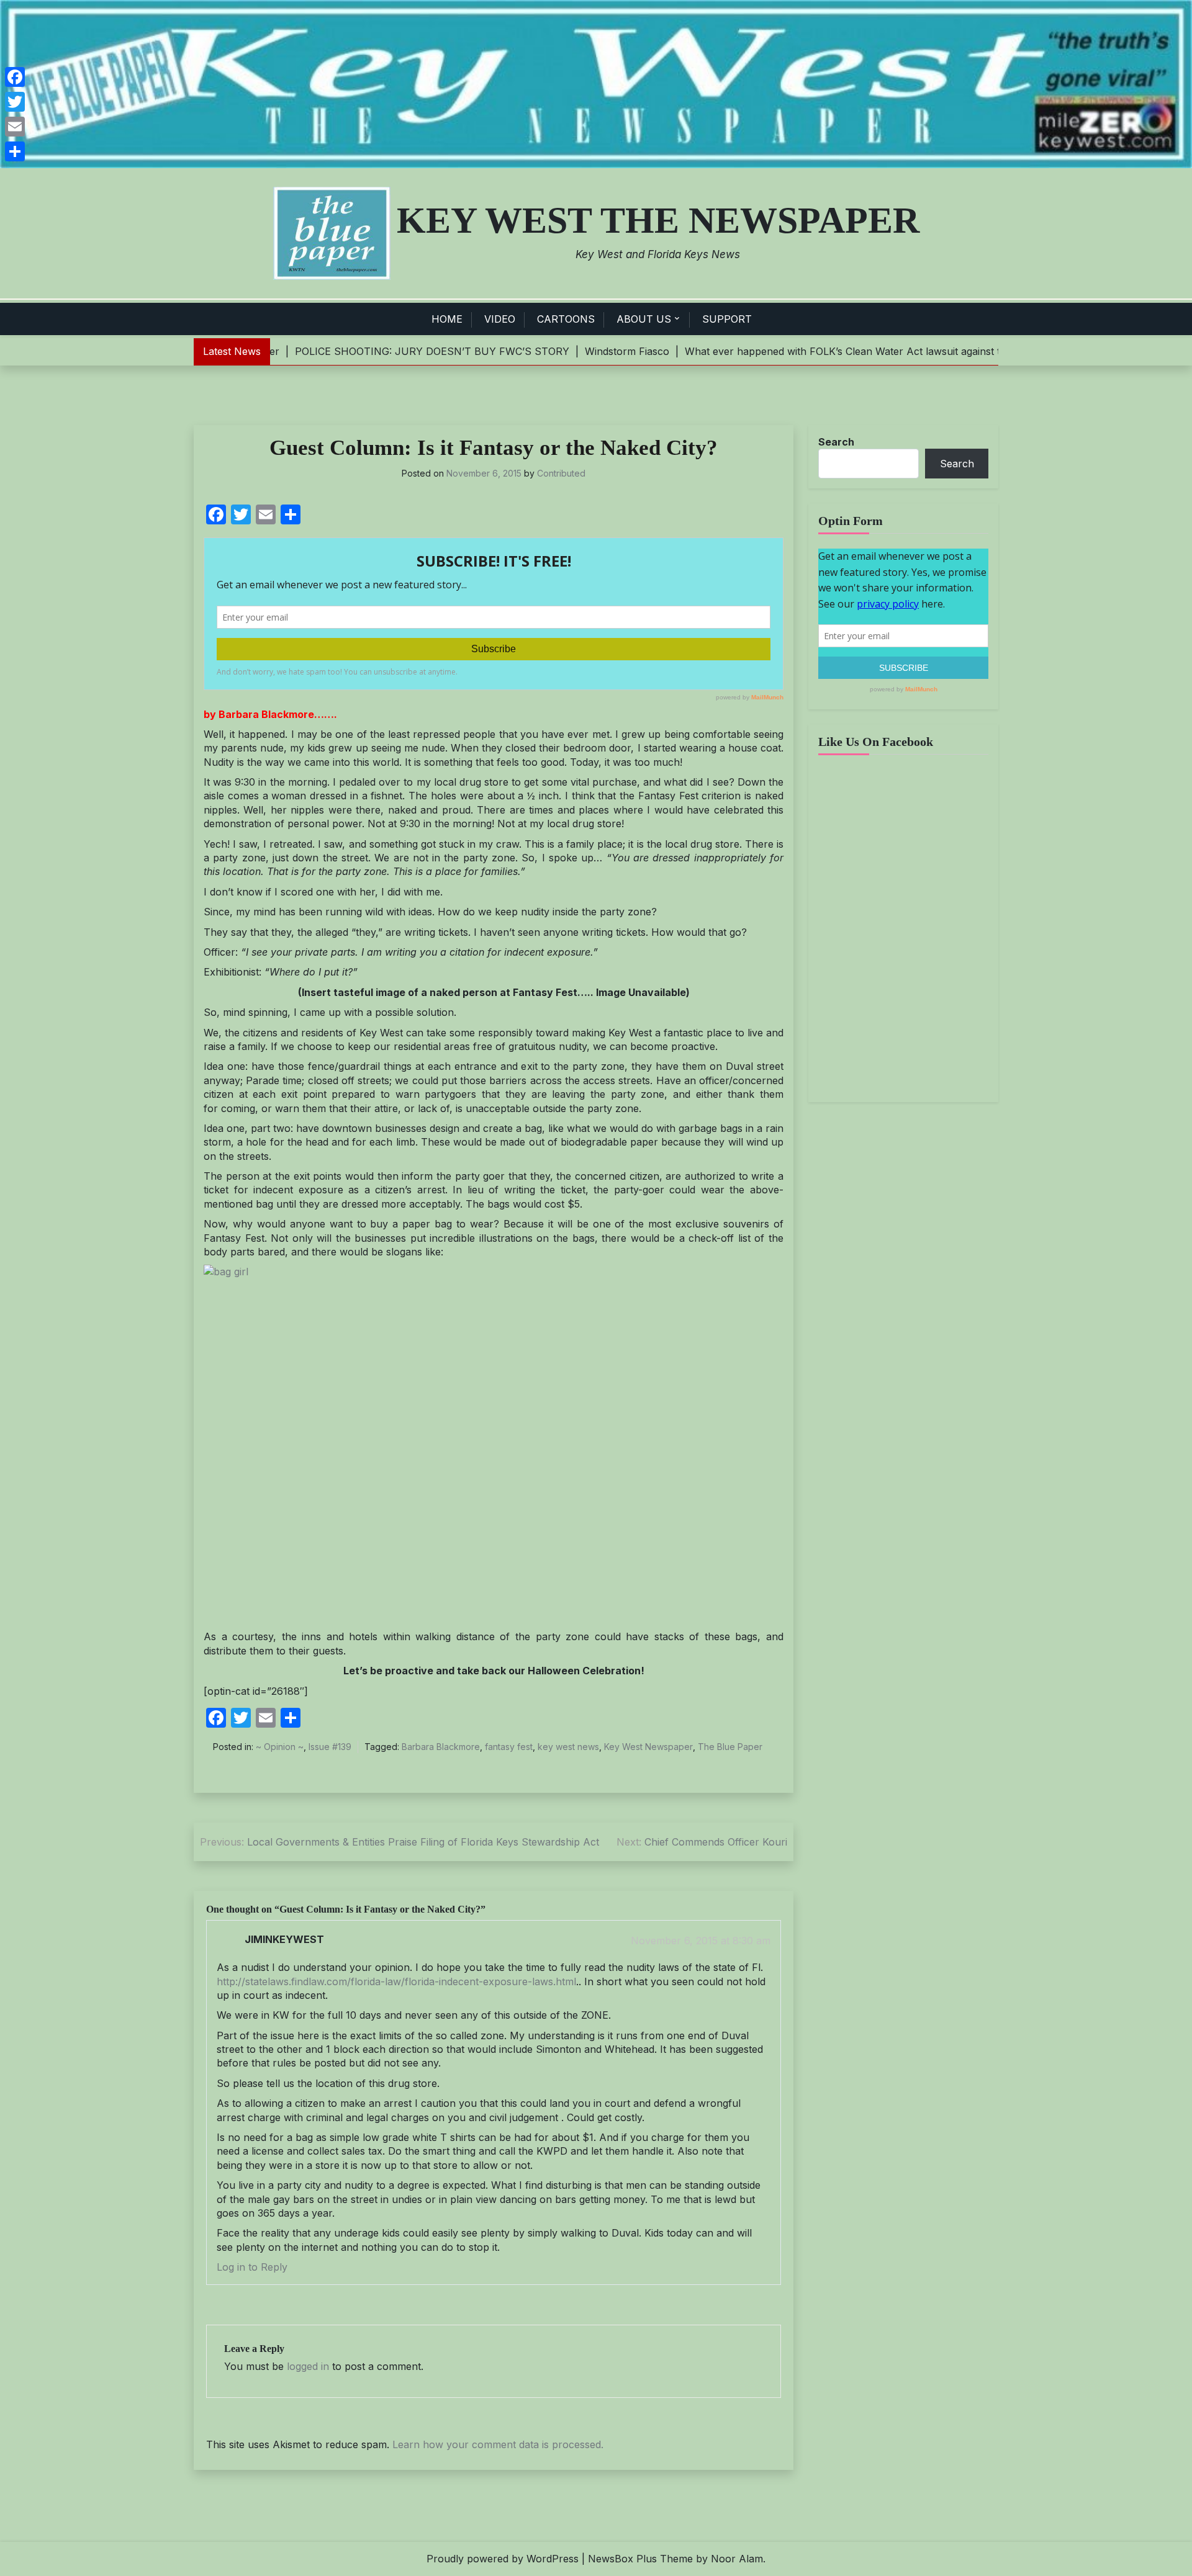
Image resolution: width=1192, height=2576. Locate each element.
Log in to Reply (252, 2267)
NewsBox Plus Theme (640, 2559)
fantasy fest (509, 1747)
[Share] (15, 151)
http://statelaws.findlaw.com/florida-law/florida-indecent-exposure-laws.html (396, 1981)
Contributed (561, 473)
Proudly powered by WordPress (503, 2559)
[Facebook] (15, 77)
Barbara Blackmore (441, 1747)
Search (836, 442)
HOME (447, 319)
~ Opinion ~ (280, 1747)
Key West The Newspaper (658, 220)
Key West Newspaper (648, 1747)
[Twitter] (15, 102)
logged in (308, 2366)
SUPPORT (727, 319)
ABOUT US (644, 319)
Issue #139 (330, 1747)
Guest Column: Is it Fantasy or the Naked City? (494, 448)
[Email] (15, 127)
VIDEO (500, 319)
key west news (568, 1747)
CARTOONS (566, 319)
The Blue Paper (730, 1747)
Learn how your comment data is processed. (498, 2444)
